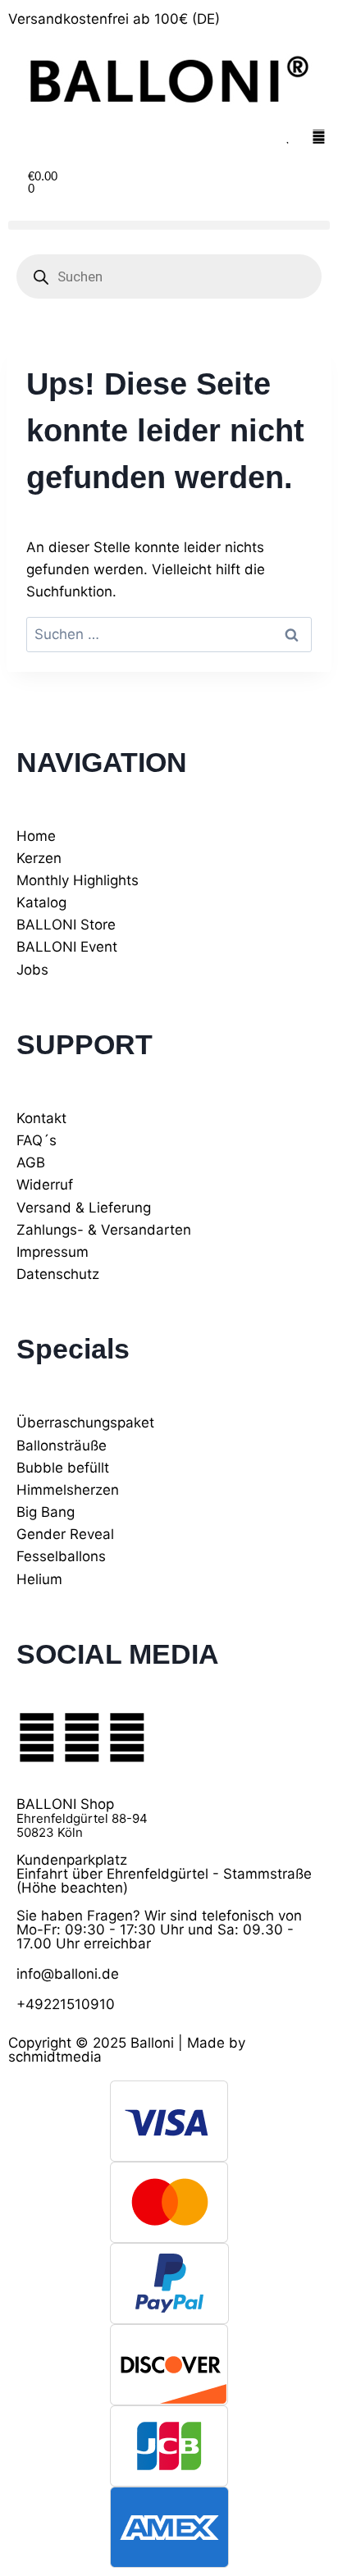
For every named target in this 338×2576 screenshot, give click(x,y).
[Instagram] (82, 1738)
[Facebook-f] (37, 1738)
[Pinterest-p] (127, 1738)
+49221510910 (66, 2004)
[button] (169, 225)
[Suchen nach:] (169, 634)
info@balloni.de (68, 1974)
